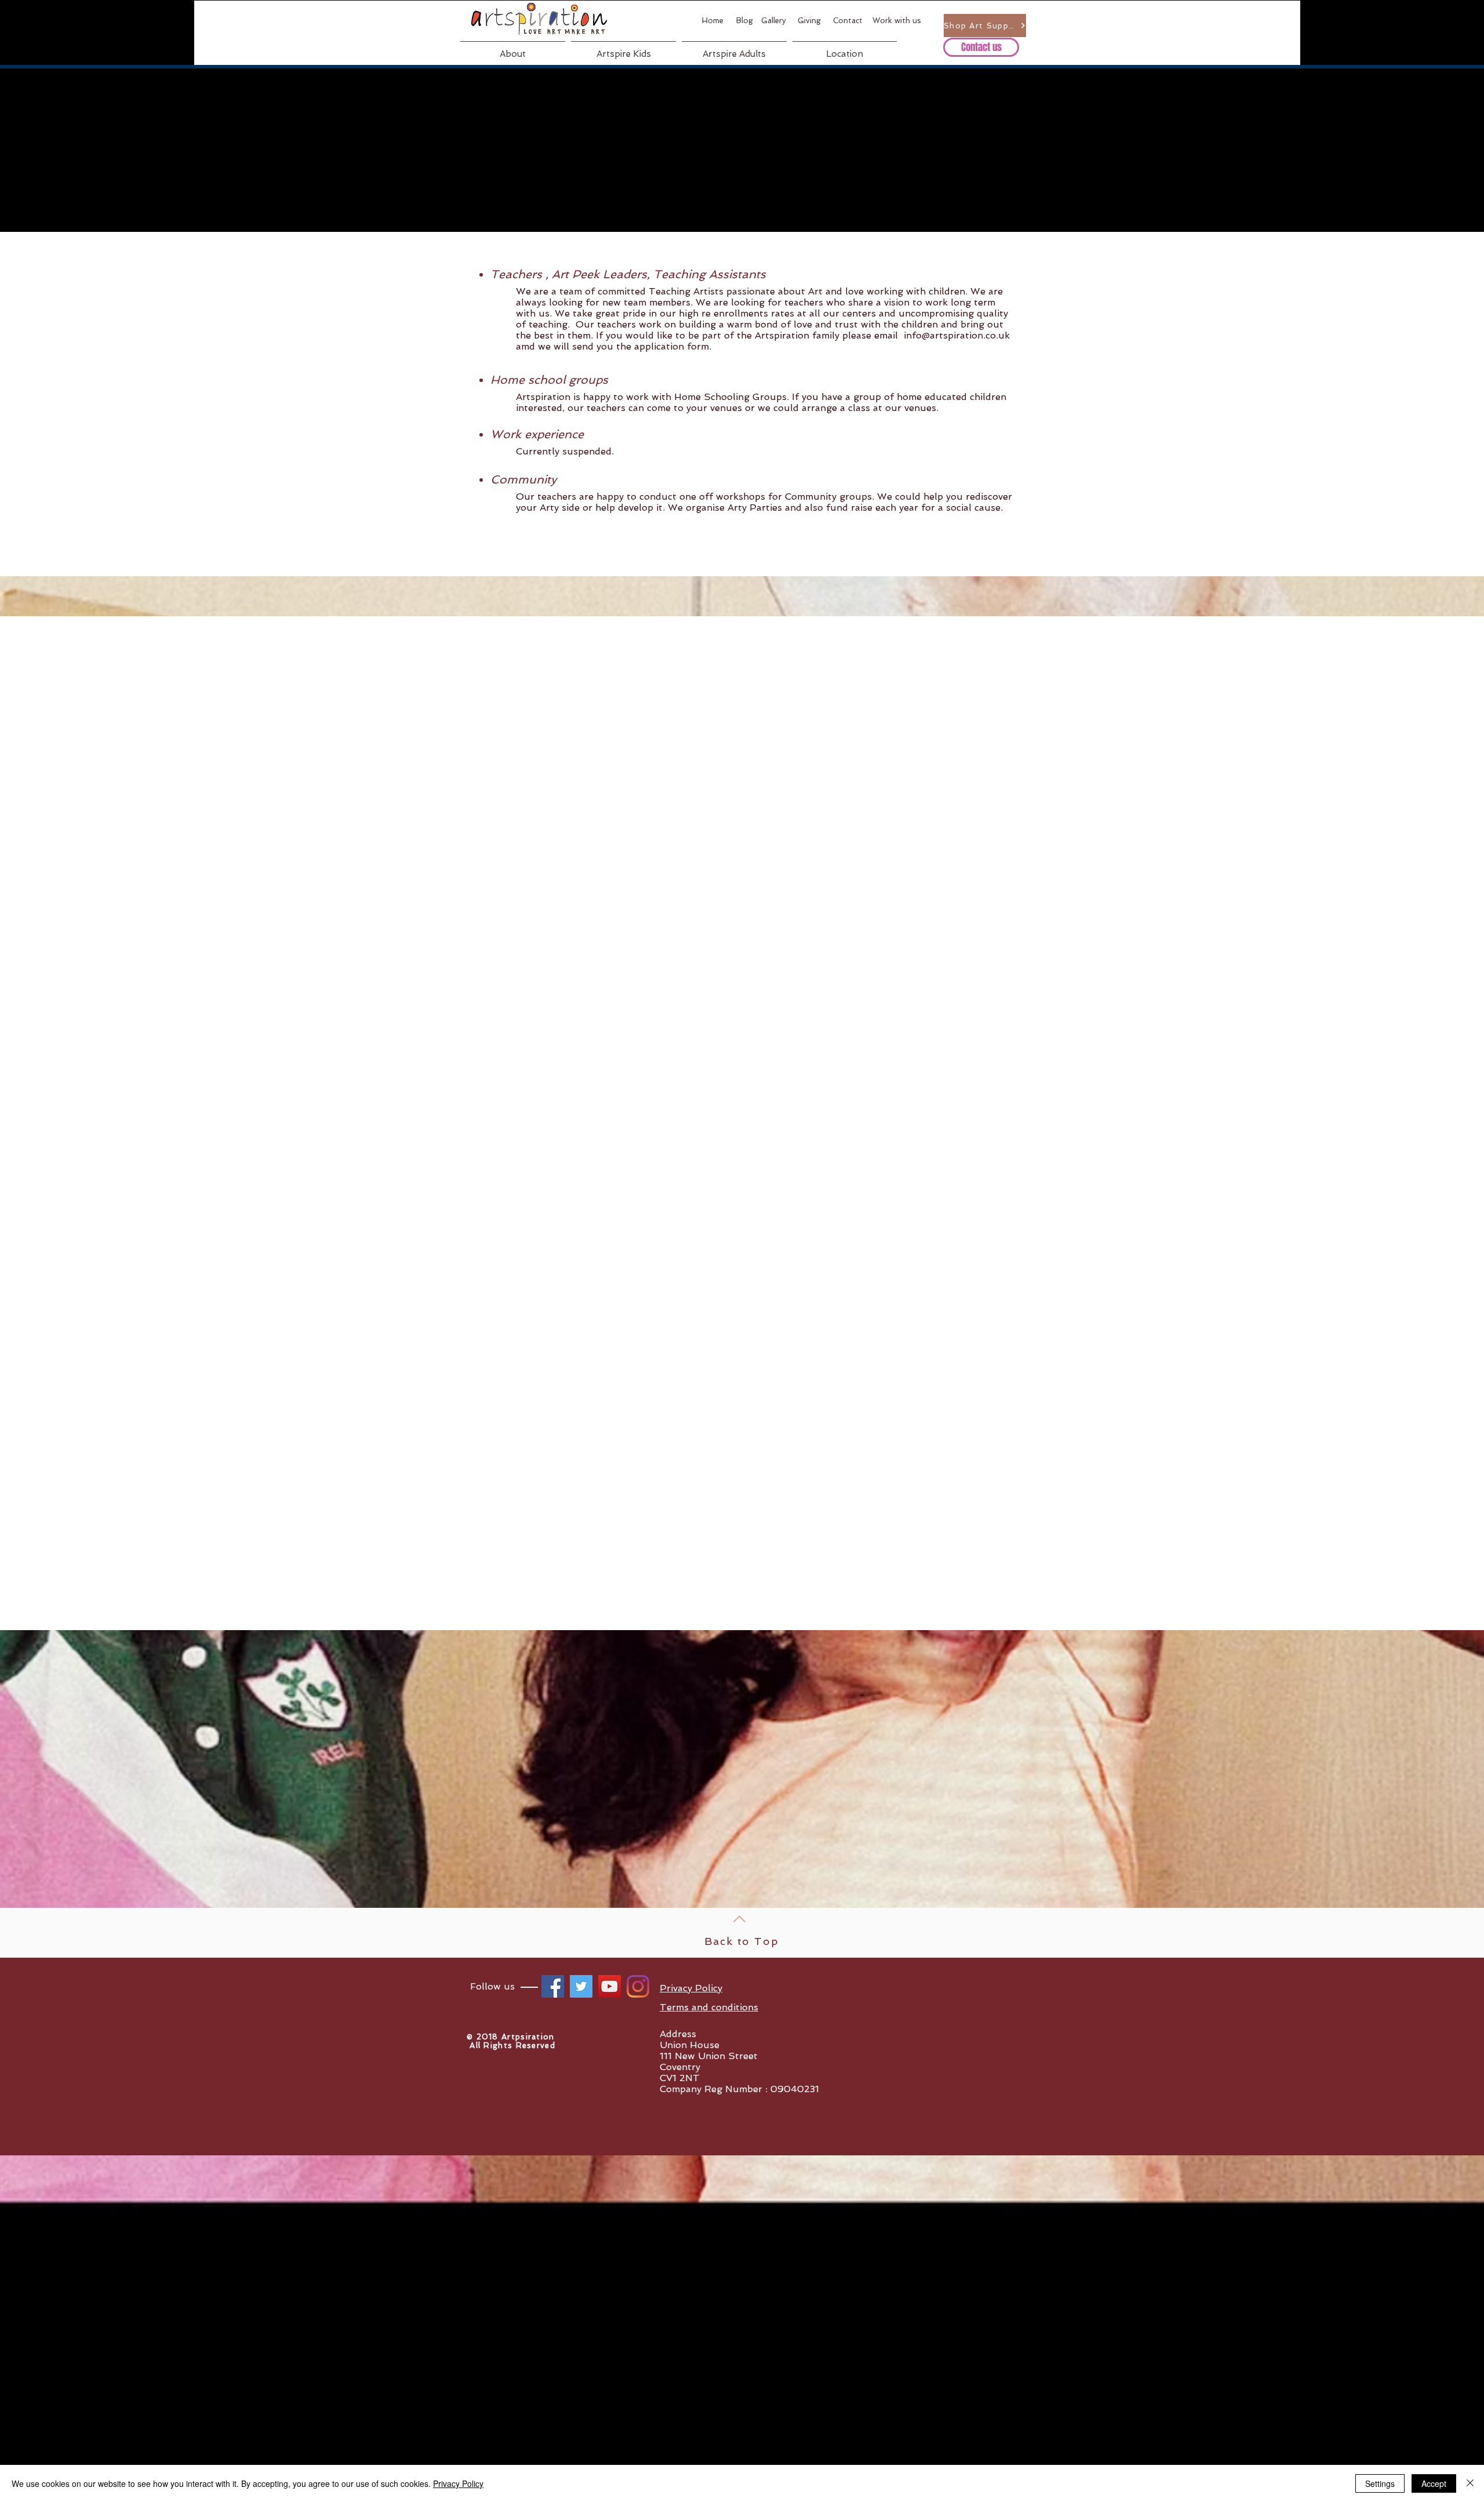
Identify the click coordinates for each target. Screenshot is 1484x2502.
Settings (1380, 2483)
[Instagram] (638, 1986)
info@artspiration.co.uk (957, 335)
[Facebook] (553, 1986)
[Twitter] (581, 1986)
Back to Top (742, 1941)
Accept (1434, 2483)
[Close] (1470, 2483)
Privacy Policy (458, 2483)
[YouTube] (610, 1986)
